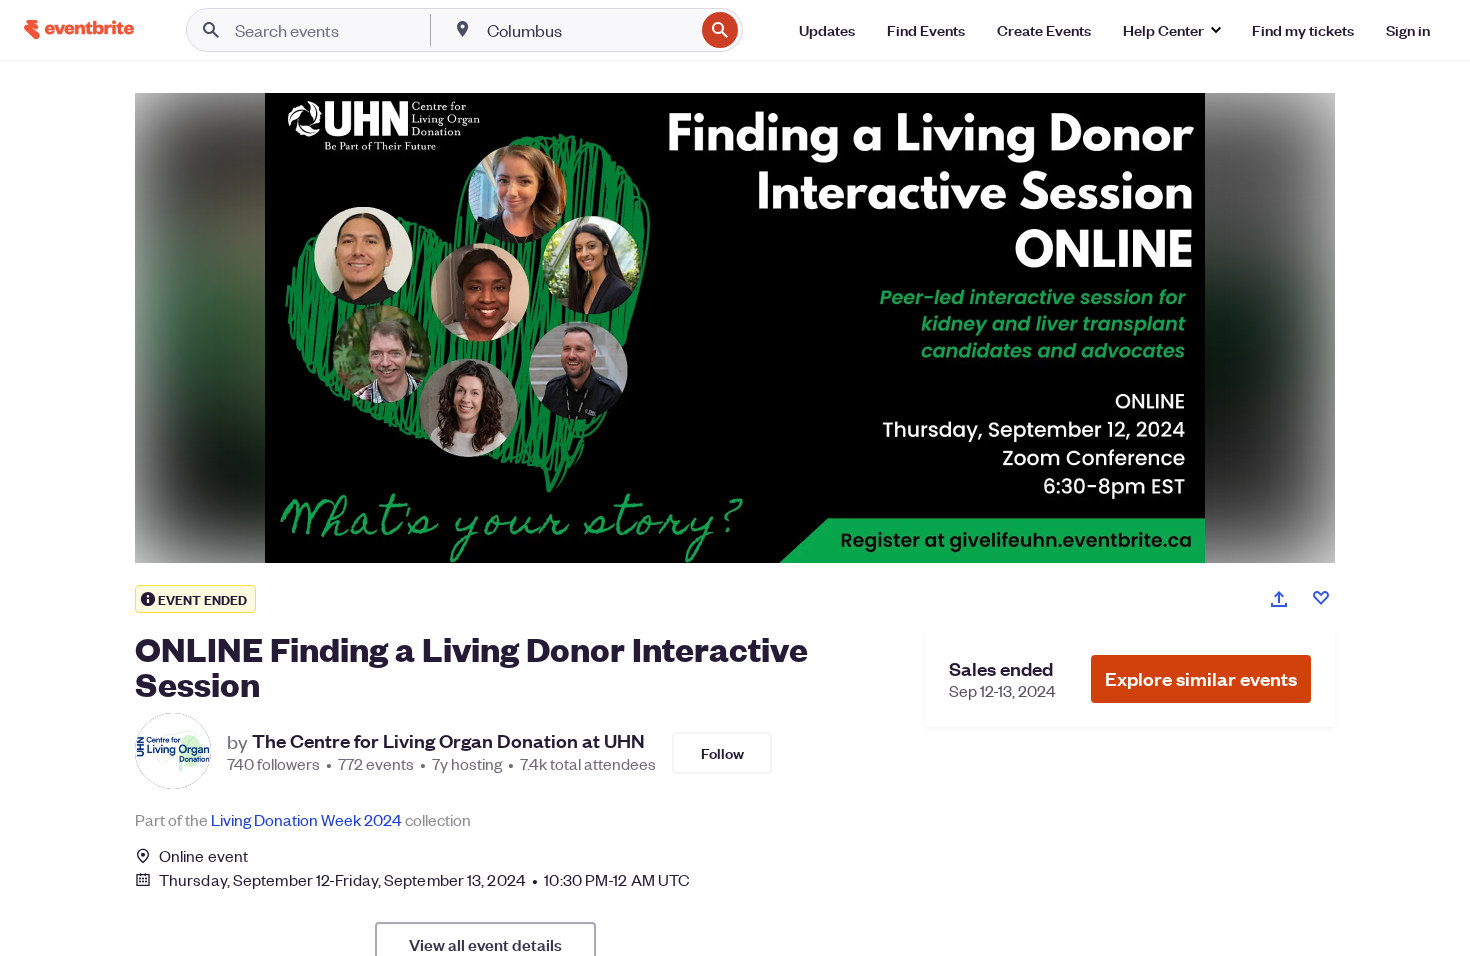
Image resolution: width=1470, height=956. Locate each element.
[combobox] (588, 30)
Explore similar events (1201, 678)
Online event (203, 856)
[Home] (79, 29)
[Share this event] (1279, 599)
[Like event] (1321, 598)
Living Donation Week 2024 (306, 819)
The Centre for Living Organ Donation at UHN (448, 741)
